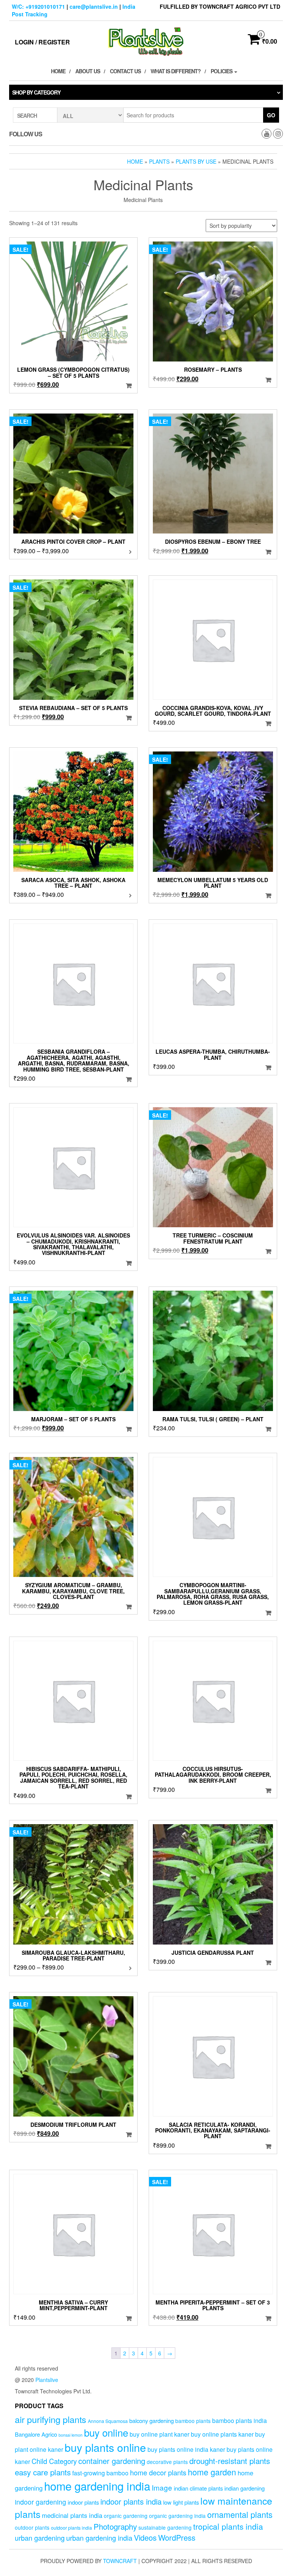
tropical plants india (228, 2526)
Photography (115, 2526)
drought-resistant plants (230, 2461)
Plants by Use (196, 161)
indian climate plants (198, 2488)
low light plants (181, 2502)
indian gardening (244, 2488)
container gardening (112, 2461)
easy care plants (43, 2472)
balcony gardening (152, 2421)
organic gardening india (177, 2516)
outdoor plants (32, 2527)
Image (162, 2487)
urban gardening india (99, 2538)
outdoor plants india (71, 2528)
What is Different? (176, 71)
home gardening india (97, 2486)
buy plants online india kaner (186, 2449)
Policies (222, 71)
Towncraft (120, 2561)
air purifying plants (51, 2419)
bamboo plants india (240, 2420)
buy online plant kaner (159, 2434)
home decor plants (158, 2472)
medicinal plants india (72, 2515)
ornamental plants (240, 2514)
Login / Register (42, 42)
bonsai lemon (71, 2435)
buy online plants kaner (222, 2434)
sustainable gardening (165, 2527)
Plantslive (47, 2380)
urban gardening (40, 2538)
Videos (145, 2537)
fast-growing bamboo (100, 2473)
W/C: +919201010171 (38, 6)
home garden (212, 2472)
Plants (159, 161)
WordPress (177, 2537)
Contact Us (125, 71)
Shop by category (36, 92)
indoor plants (83, 2502)
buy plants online (105, 2447)
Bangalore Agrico (36, 2434)
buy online (106, 2432)
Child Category (54, 2461)
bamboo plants (193, 2421)
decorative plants (167, 2462)
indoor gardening (40, 2502)
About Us (88, 71)
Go (271, 115)
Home (58, 71)
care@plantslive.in (94, 6)
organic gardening (126, 2516)
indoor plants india (131, 2501)
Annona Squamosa (108, 2421)
